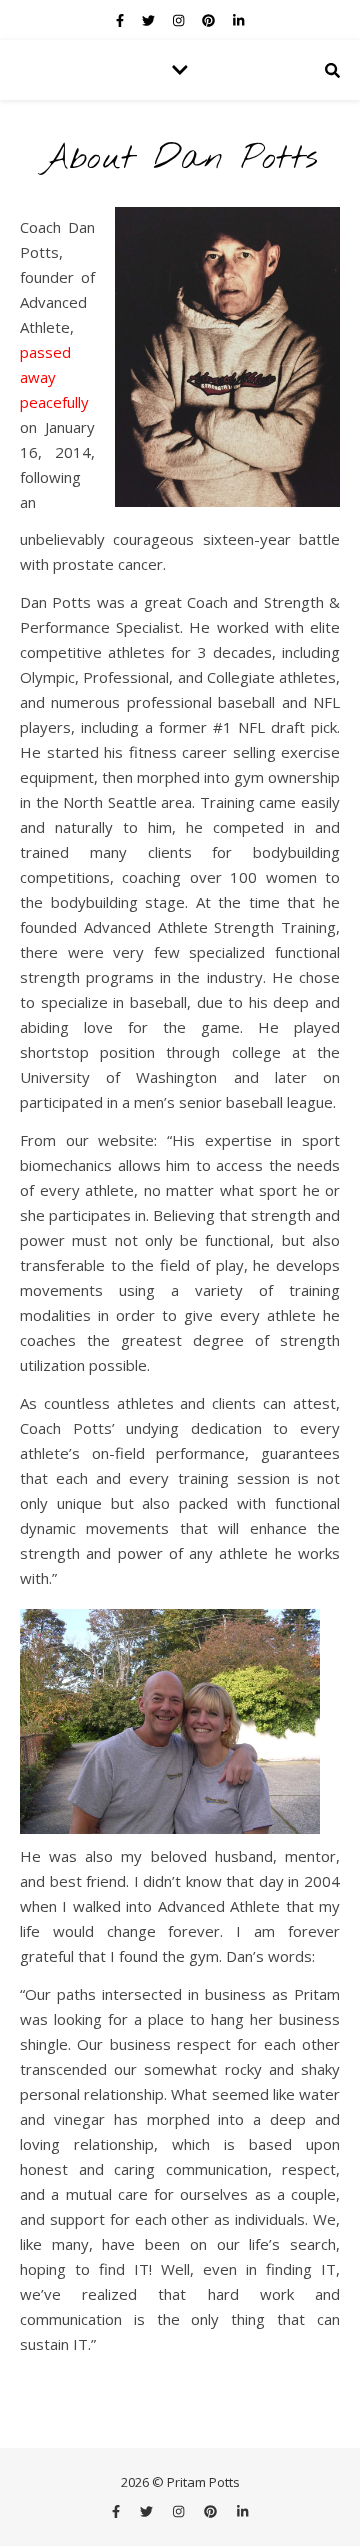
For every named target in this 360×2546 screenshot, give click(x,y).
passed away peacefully (54, 377)
